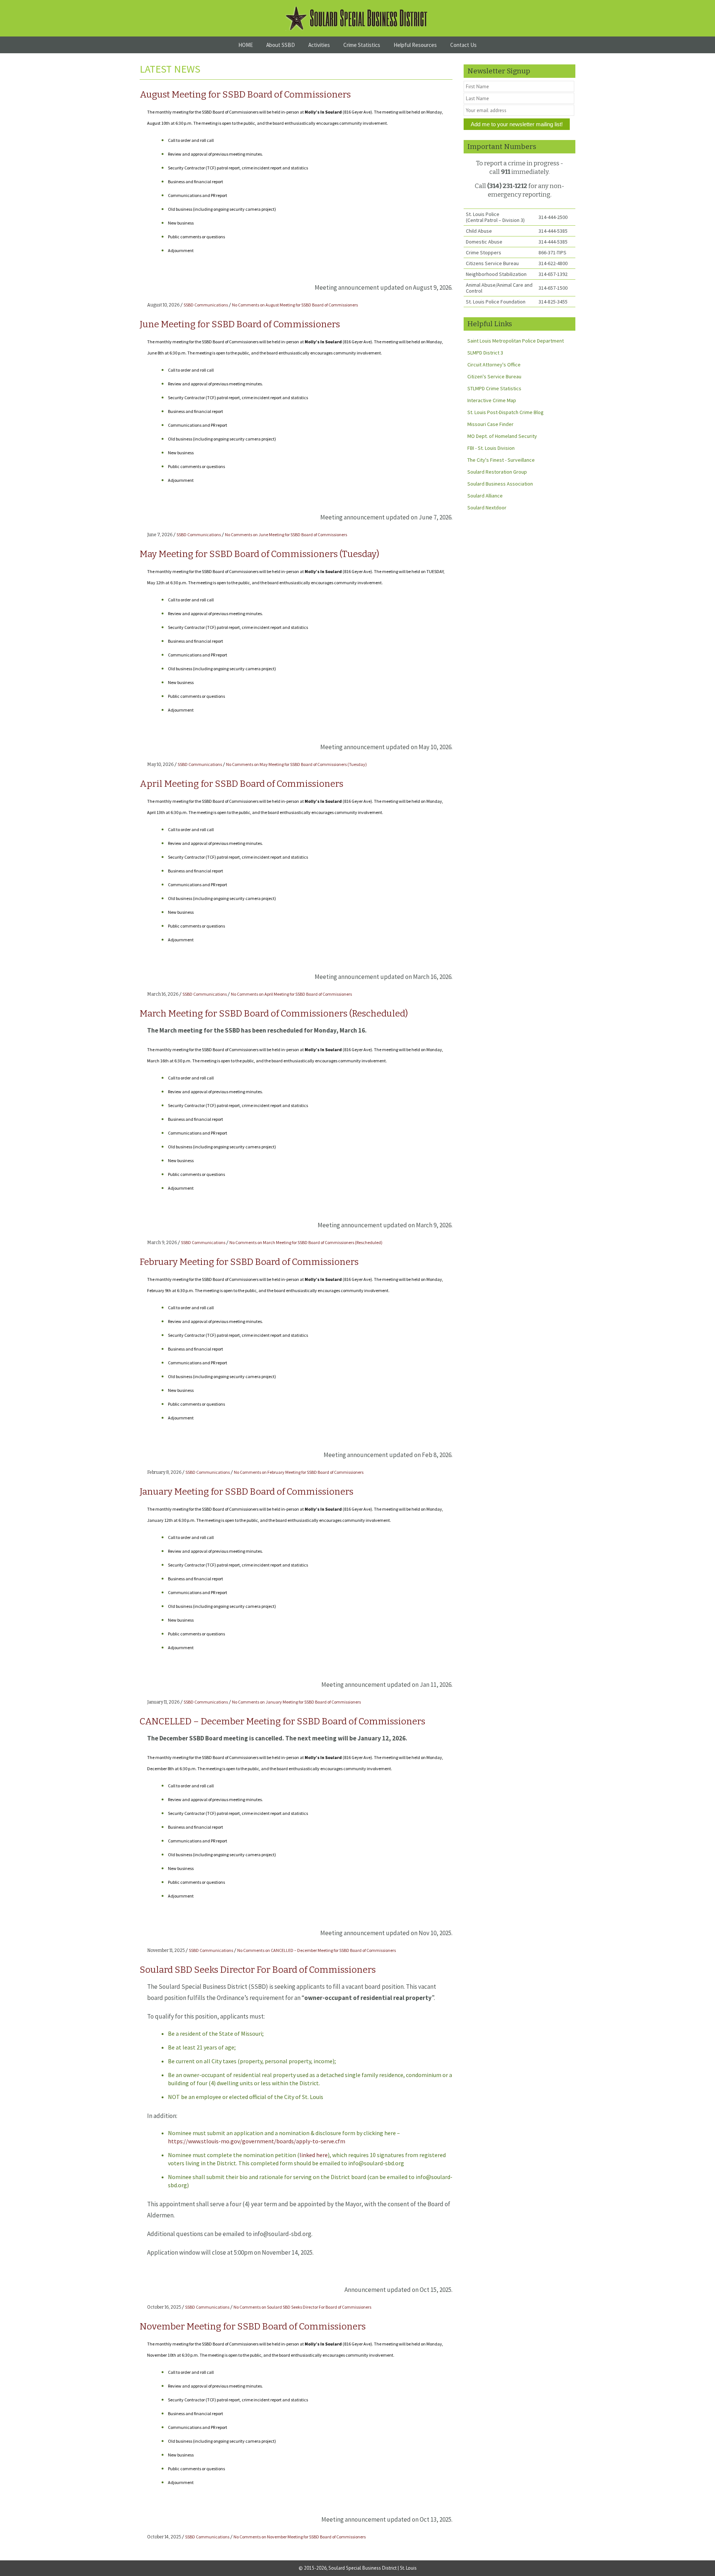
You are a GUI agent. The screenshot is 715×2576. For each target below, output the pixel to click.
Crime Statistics (362, 45)
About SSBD (281, 45)
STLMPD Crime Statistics (494, 388)
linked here (314, 2155)
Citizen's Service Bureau (494, 376)
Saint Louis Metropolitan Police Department (516, 341)
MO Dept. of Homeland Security (502, 436)
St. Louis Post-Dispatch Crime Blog (506, 412)
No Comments (295, 305)
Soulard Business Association (500, 484)
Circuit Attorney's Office (494, 365)
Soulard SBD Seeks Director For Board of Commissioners (258, 1970)
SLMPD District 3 (485, 353)
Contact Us (463, 45)
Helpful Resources (415, 45)
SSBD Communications (206, 305)
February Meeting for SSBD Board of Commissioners (249, 1262)
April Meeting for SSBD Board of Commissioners (241, 784)
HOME (246, 45)
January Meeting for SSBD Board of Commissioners (247, 1492)
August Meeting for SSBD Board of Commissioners (245, 95)
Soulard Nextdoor (487, 508)
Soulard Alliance (485, 496)
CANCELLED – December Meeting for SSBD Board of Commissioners (282, 1721)
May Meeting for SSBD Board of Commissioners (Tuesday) (259, 554)
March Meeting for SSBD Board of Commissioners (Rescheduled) (274, 1014)
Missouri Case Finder (490, 424)
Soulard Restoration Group (497, 472)
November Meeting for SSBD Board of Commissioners (253, 2327)
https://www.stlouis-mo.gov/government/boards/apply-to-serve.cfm (257, 2141)
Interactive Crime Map (492, 400)
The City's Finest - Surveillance (501, 460)
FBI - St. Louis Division (491, 448)
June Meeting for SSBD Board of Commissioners (240, 324)
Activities (319, 45)
